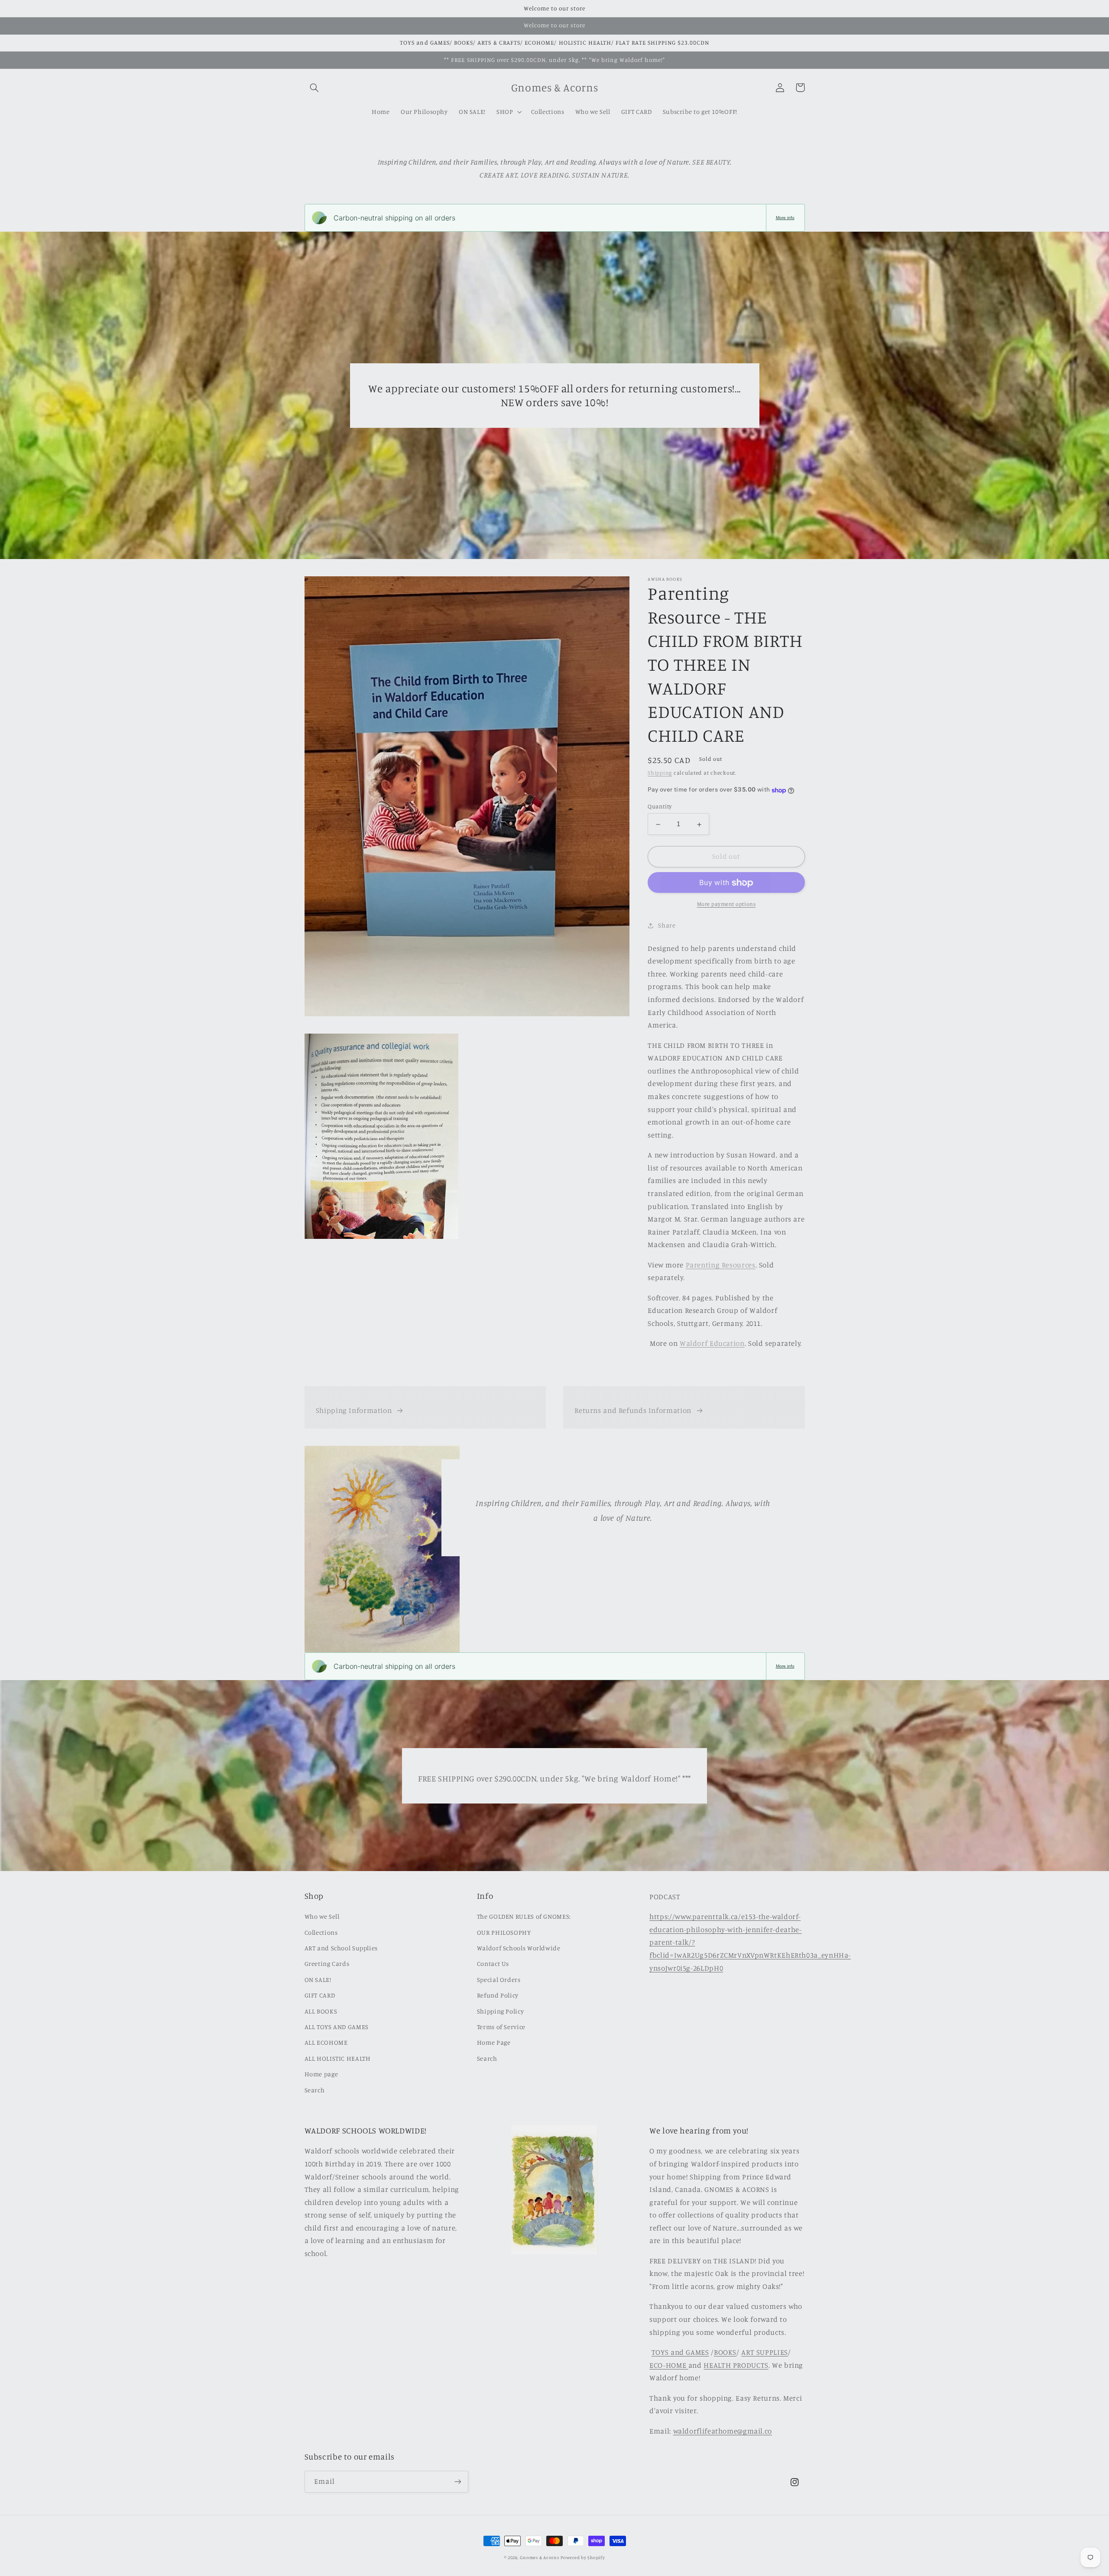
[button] (315, 87)
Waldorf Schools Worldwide (519, 1948)
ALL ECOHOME (326, 2042)
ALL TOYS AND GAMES (337, 2027)
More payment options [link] (726, 904)
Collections (321, 1932)
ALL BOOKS (321, 2011)
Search (315, 2090)
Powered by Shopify (583, 2557)
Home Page (494, 2042)
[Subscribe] (457, 2481)
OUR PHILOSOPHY (504, 1932)
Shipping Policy (500, 2011)
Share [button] (667, 925)
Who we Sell (322, 1916)
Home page (321, 2074)
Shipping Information (354, 1410)
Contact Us (493, 1964)
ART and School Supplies (341, 1948)
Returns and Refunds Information (633, 1410)
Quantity (660, 807)
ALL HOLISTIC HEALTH (338, 2058)
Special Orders (499, 1980)
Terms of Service (501, 2027)
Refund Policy (498, 1995)
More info (785, 218)
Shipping (660, 773)
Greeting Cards (327, 1964)
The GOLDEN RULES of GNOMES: (524, 1916)
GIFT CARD (320, 1995)
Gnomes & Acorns (539, 2557)
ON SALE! (318, 1980)
